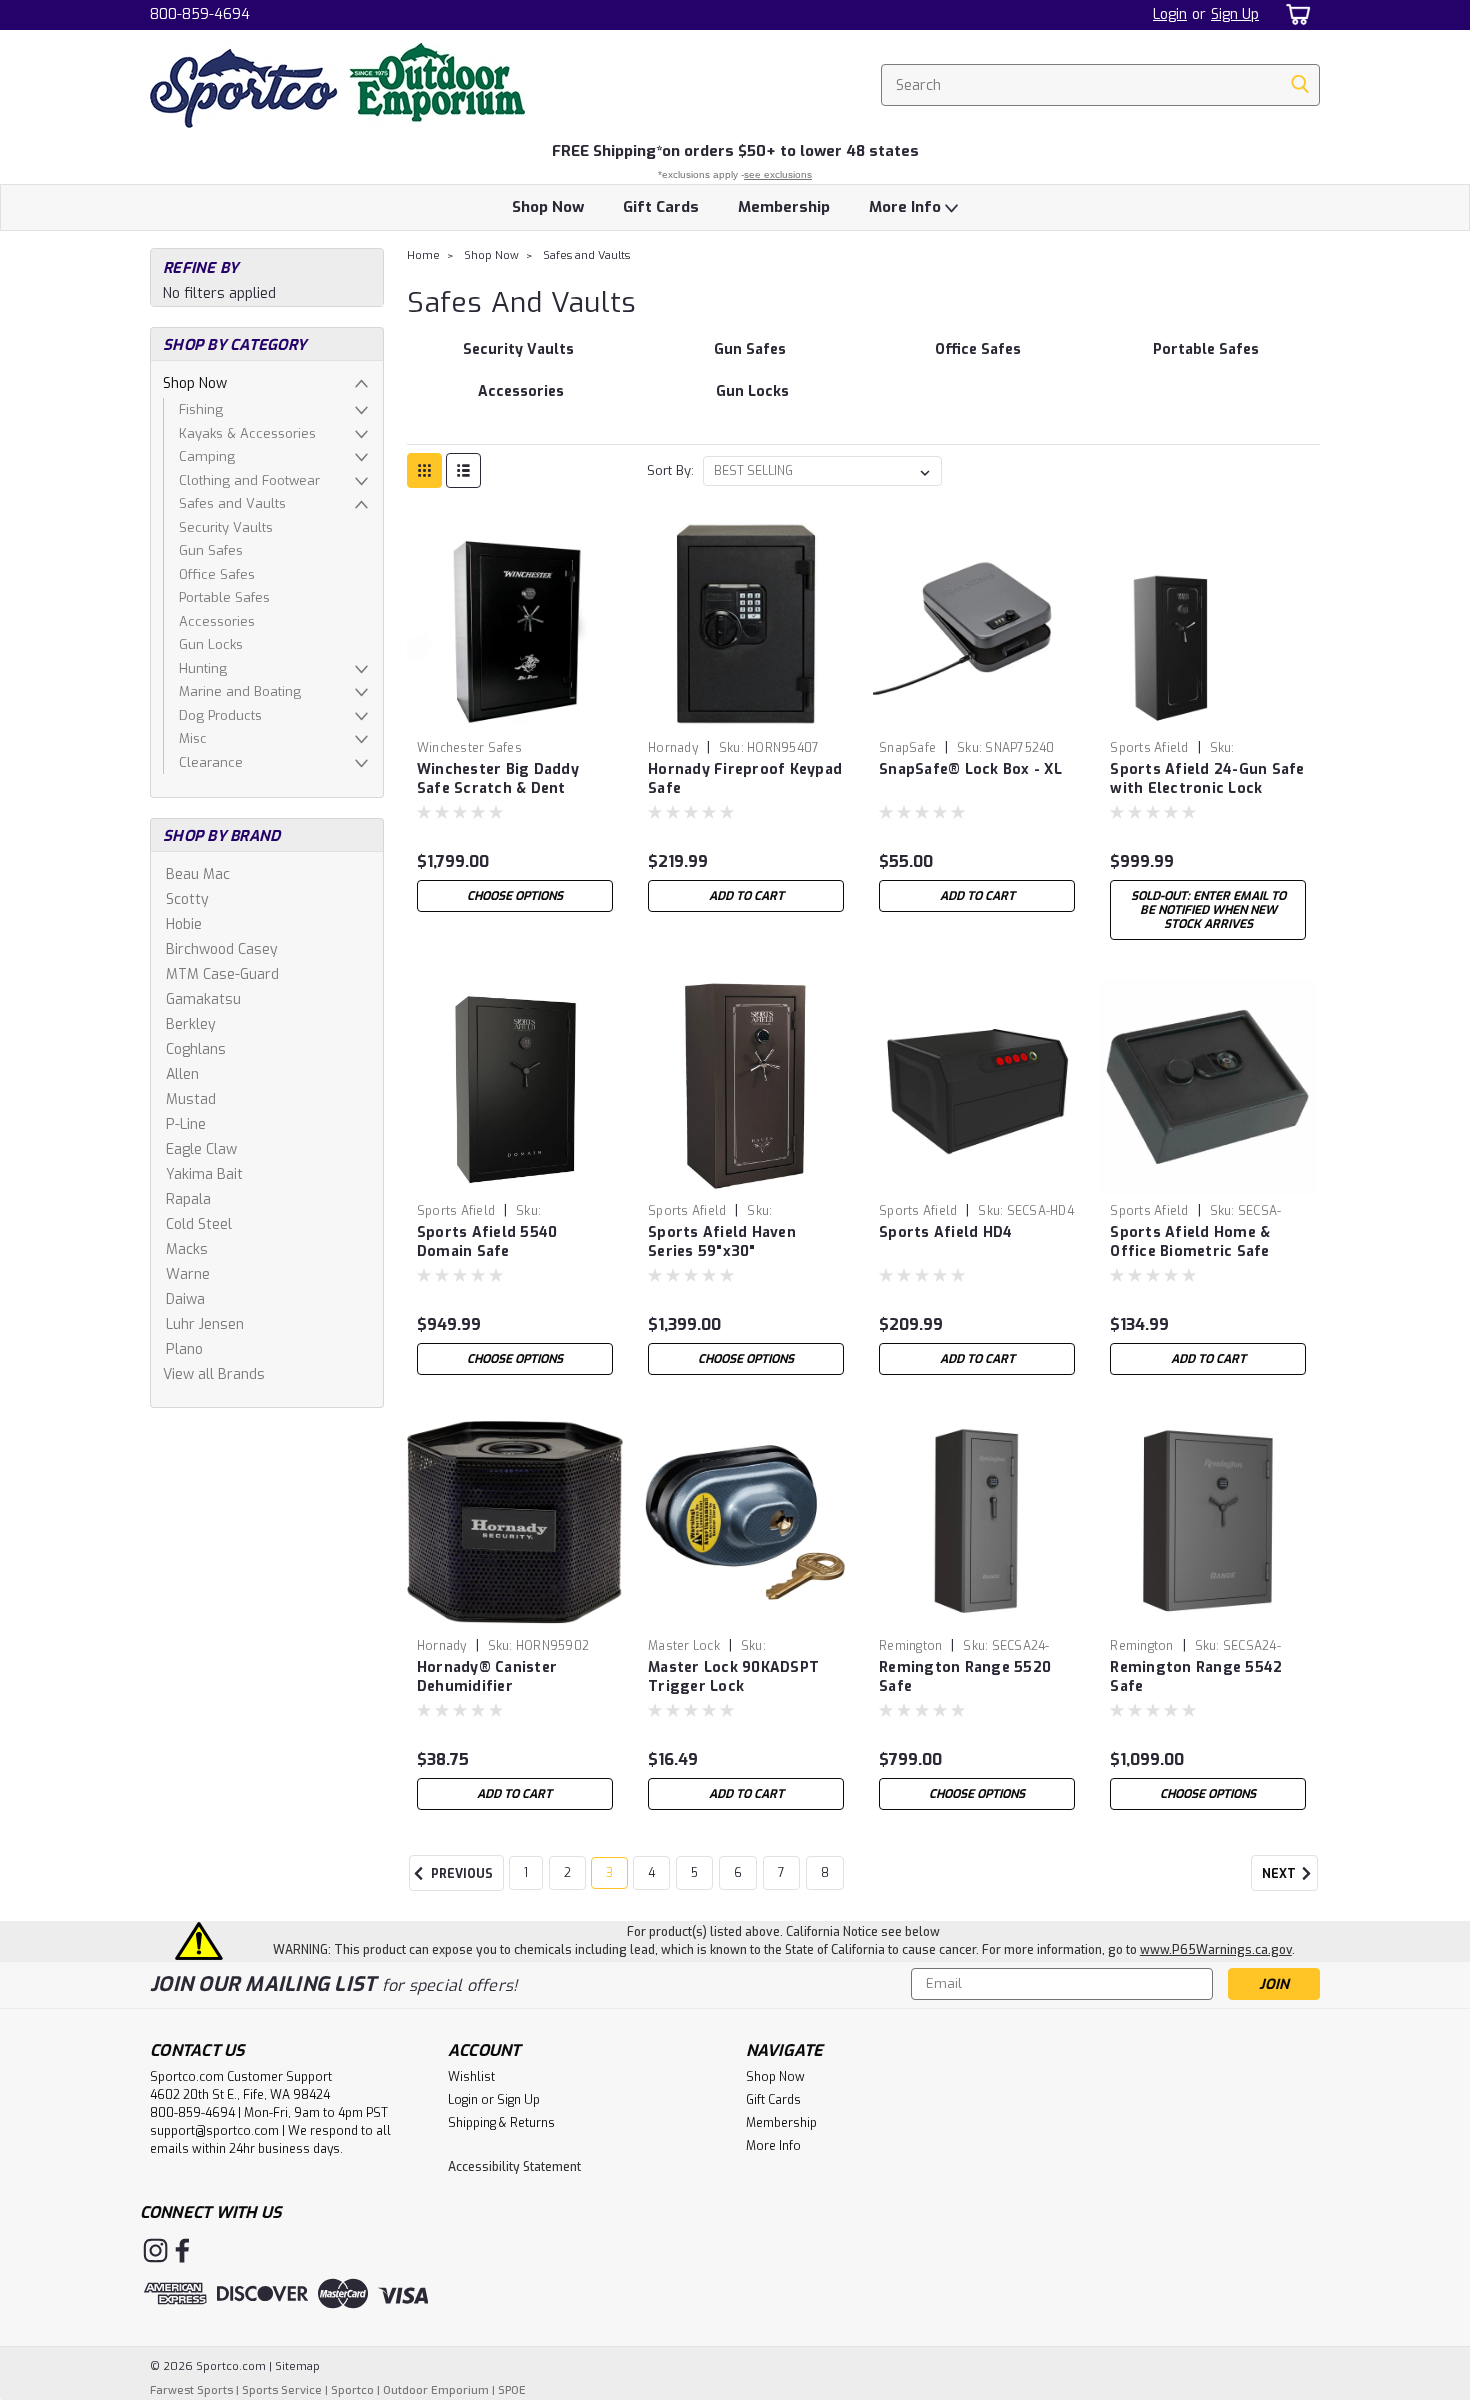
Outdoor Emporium (436, 2390)
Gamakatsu (203, 999)
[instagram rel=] (155, 2250)
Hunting (203, 668)
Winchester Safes (469, 748)
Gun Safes (211, 550)
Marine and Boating (240, 691)
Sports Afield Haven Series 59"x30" (722, 1242)
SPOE (512, 2390)
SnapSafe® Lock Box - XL (970, 769)
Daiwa (185, 1299)
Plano (184, 1349)
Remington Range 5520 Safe (965, 1677)
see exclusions (778, 174)
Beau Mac (198, 874)
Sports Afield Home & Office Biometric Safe (1190, 1242)
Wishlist (471, 2077)
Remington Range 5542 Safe (1196, 1677)
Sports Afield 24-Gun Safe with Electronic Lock (1207, 779)
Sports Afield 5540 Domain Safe (487, 1242)
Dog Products (220, 715)
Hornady (673, 748)
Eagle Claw (201, 1149)
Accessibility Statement (514, 2167)
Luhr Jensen (205, 1324)
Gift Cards (661, 207)
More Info (907, 207)
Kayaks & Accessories (247, 433)
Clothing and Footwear (249, 480)
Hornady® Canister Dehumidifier (487, 1677)
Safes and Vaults (232, 503)
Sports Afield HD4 (945, 1232)
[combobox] (1100, 85)
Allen (182, 1074)
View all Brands (214, 1374)
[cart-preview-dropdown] (1294, 14)
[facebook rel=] (182, 2250)
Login (1170, 14)
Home (423, 255)
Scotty (187, 899)
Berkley (191, 1024)
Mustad (191, 1099)
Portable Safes (224, 597)
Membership (784, 207)
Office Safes (217, 574)
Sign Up (1235, 14)
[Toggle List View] (463, 470)
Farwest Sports (191, 2390)
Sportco (352, 2390)
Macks (187, 1249)
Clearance (211, 762)
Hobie (184, 924)
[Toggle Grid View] (424, 470)
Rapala (188, 1199)
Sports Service (282, 2390)
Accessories (217, 621)
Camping (207, 456)
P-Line (186, 1124)
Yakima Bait (204, 1174)
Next (1280, 1875)
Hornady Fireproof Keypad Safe (745, 779)
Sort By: (670, 470)
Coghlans (196, 1049)
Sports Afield (1149, 748)
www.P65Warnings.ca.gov (1216, 1950)
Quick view (515, 716)
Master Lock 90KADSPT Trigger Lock (733, 1677)
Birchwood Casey (222, 949)
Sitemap (297, 2366)
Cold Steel (199, 1224)
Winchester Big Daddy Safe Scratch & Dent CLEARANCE (498, 788)
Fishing (201, 409)
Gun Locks (211, 644)
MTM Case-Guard (222, 974)
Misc (193, 738)
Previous (460, 1875)
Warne (188, 1274)
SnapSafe (907, 748)
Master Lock (684, 1646)
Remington (910, 1646)
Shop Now (548, 207)
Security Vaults (226, 527)
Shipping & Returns (501, 2123)
